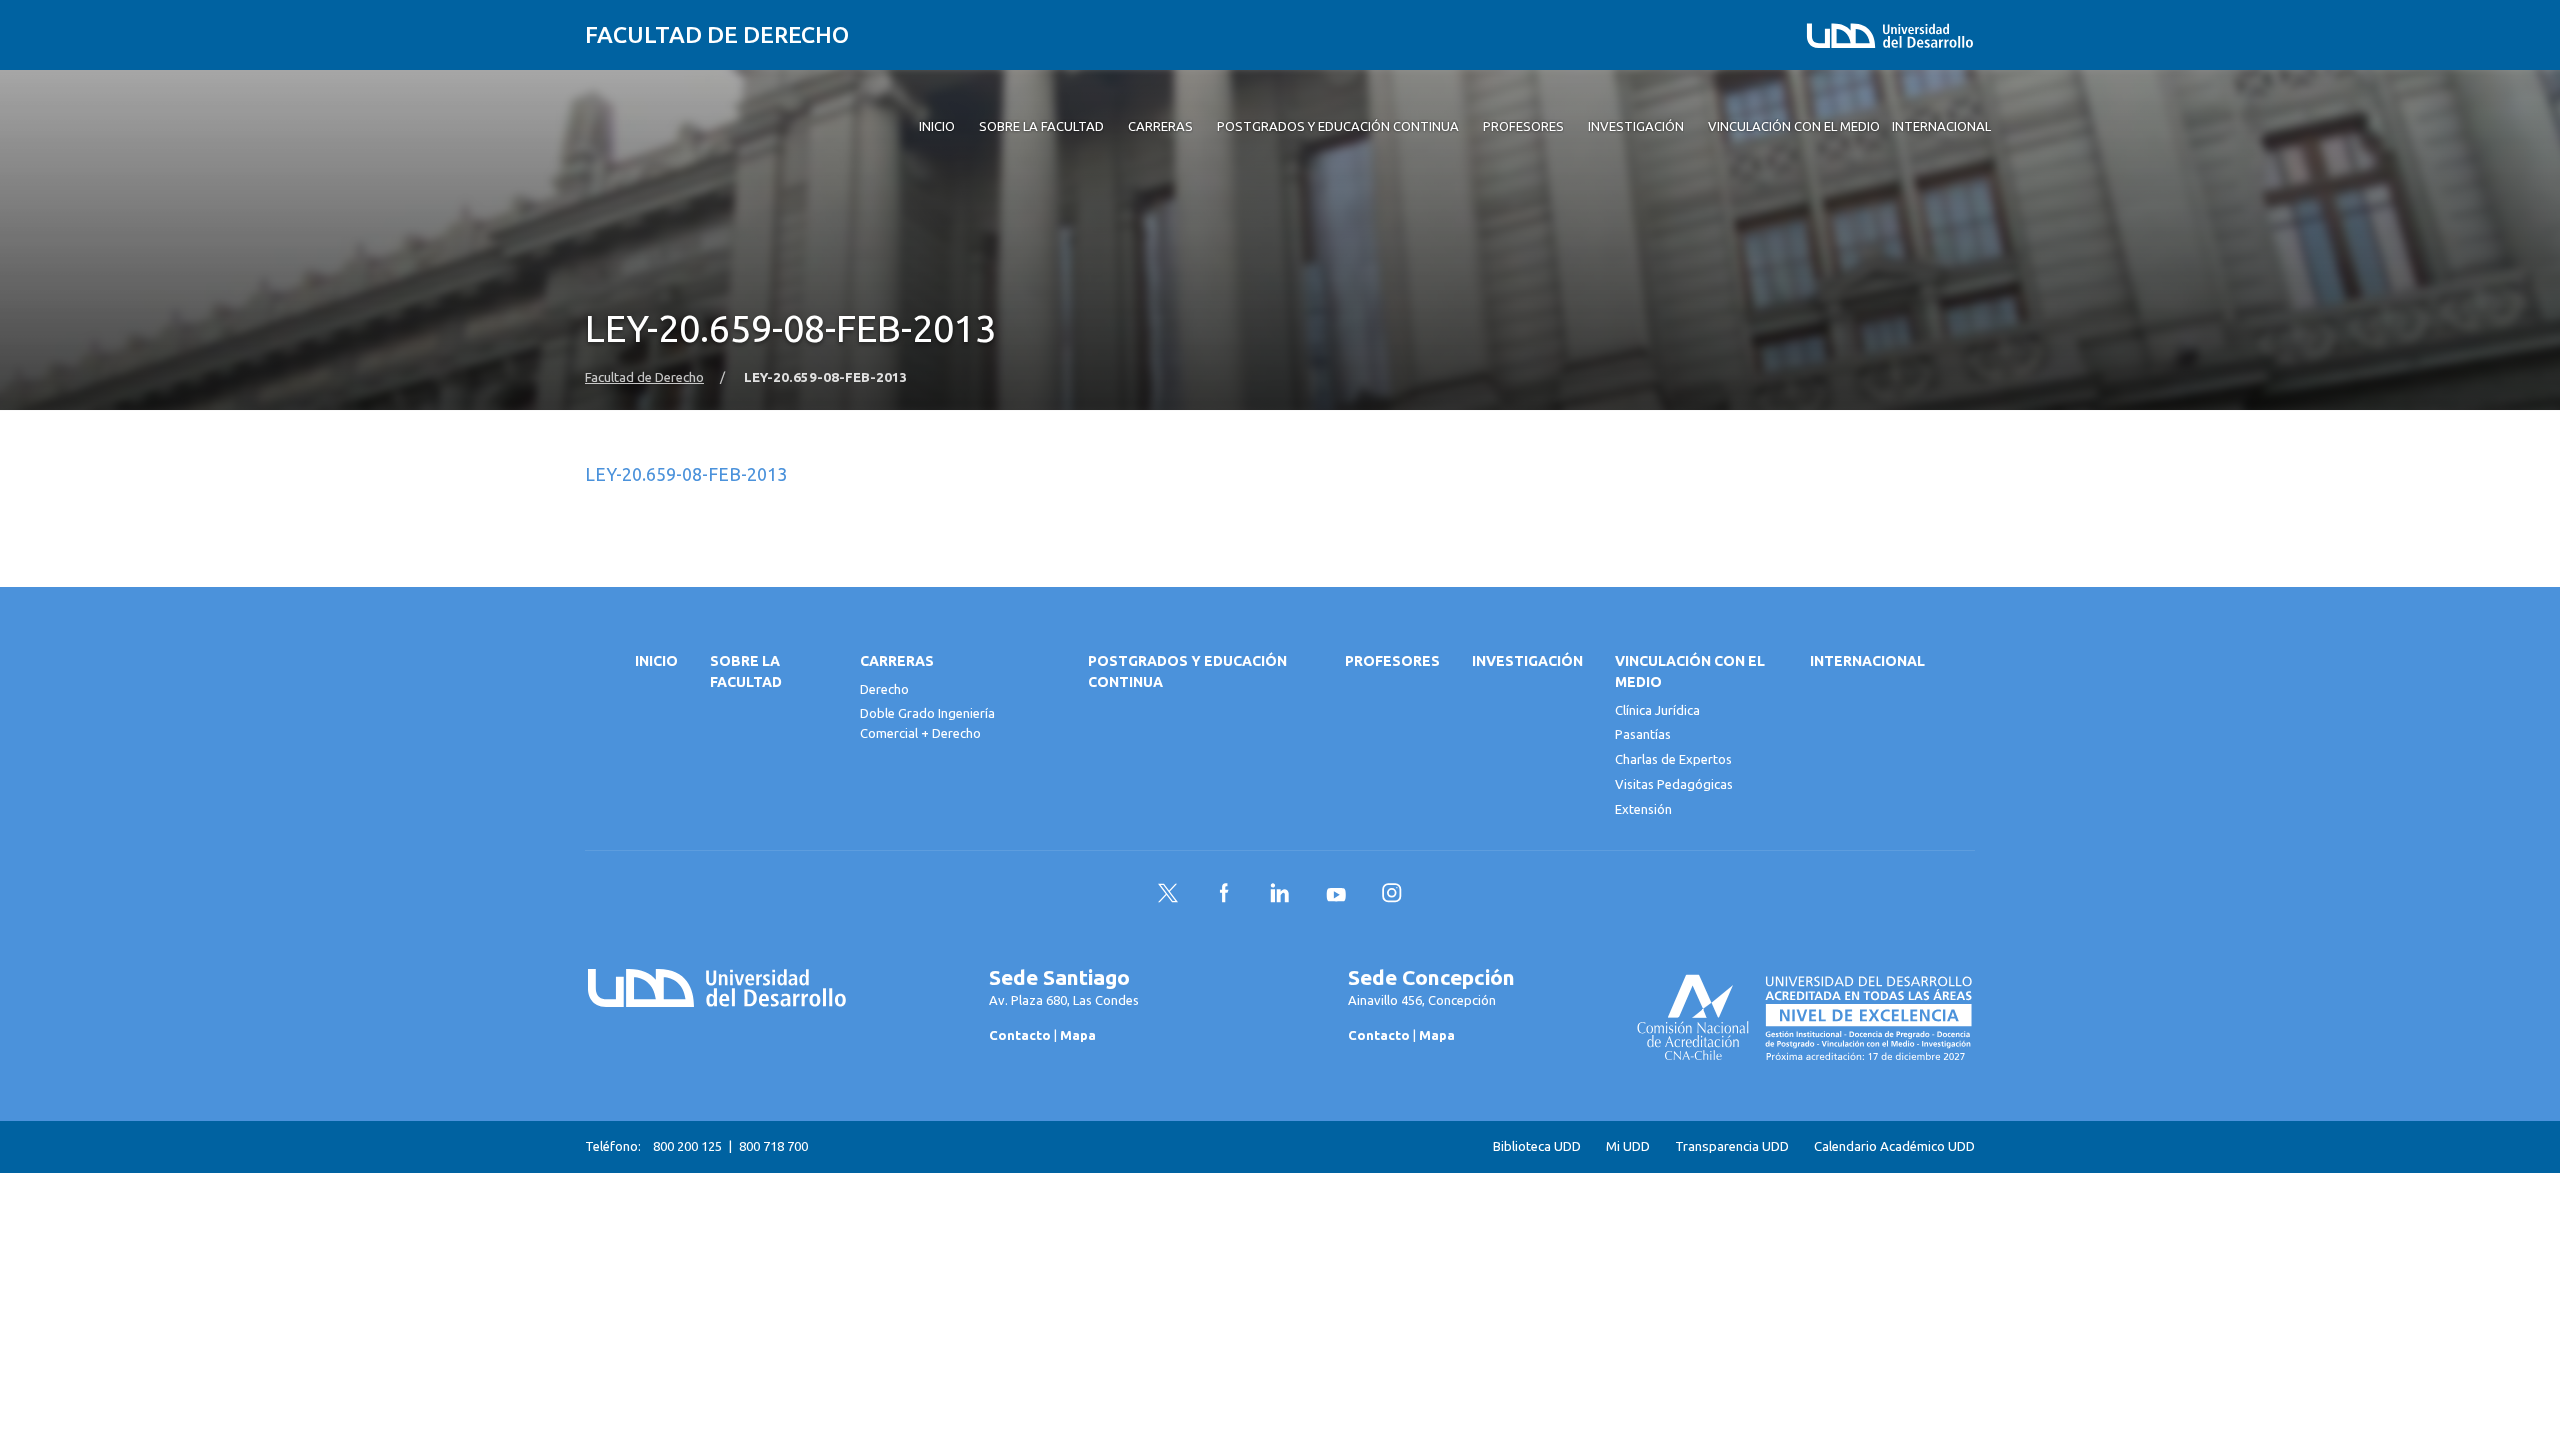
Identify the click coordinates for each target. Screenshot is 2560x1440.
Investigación (1527, 661)
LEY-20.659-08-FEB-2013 (686, 474)
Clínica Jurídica (1657, 710)
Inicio (656, 661)
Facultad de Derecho (717, 34)
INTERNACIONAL (1867, 661)
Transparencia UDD (1732, 1146)
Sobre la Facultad (746, 671)
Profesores (1392, 661)
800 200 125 (687, 1146)
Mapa (1078, 1035)
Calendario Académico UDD (1894, 1146)
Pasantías (1643, 734)
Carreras (897, 661)
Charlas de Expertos (1673, 759)
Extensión (1643, 809)
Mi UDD (1628, 1146)
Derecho (884, 689)
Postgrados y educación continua (1187, 671)
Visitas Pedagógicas (1674, 784)
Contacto (1020, 1035)
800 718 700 (773, 1146)
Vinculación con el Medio (1690, 671)
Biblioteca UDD (1537, 1146)
